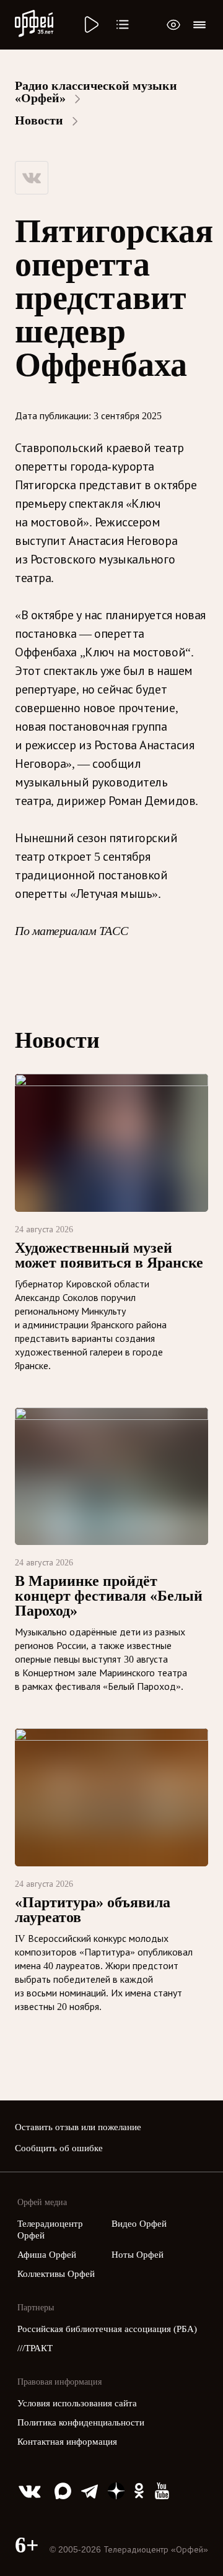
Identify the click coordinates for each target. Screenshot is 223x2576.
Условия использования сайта (77, 2403)
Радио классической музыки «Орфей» (96, 92)
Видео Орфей (139, 2224)
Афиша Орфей (47, 2255)
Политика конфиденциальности (81, 2422)
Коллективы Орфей (56, 2274)
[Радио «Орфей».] (90, 25)
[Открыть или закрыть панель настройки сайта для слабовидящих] (173, 25)
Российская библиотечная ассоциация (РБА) (107, 2329)
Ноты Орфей (138, 2255)
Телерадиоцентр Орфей (51, 2230)
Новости (39, 120)
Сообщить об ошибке (59, 2148)
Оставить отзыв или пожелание (78, 2127)
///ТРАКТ (35, 2348)
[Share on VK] (32, 178)
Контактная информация (67, 2442)
